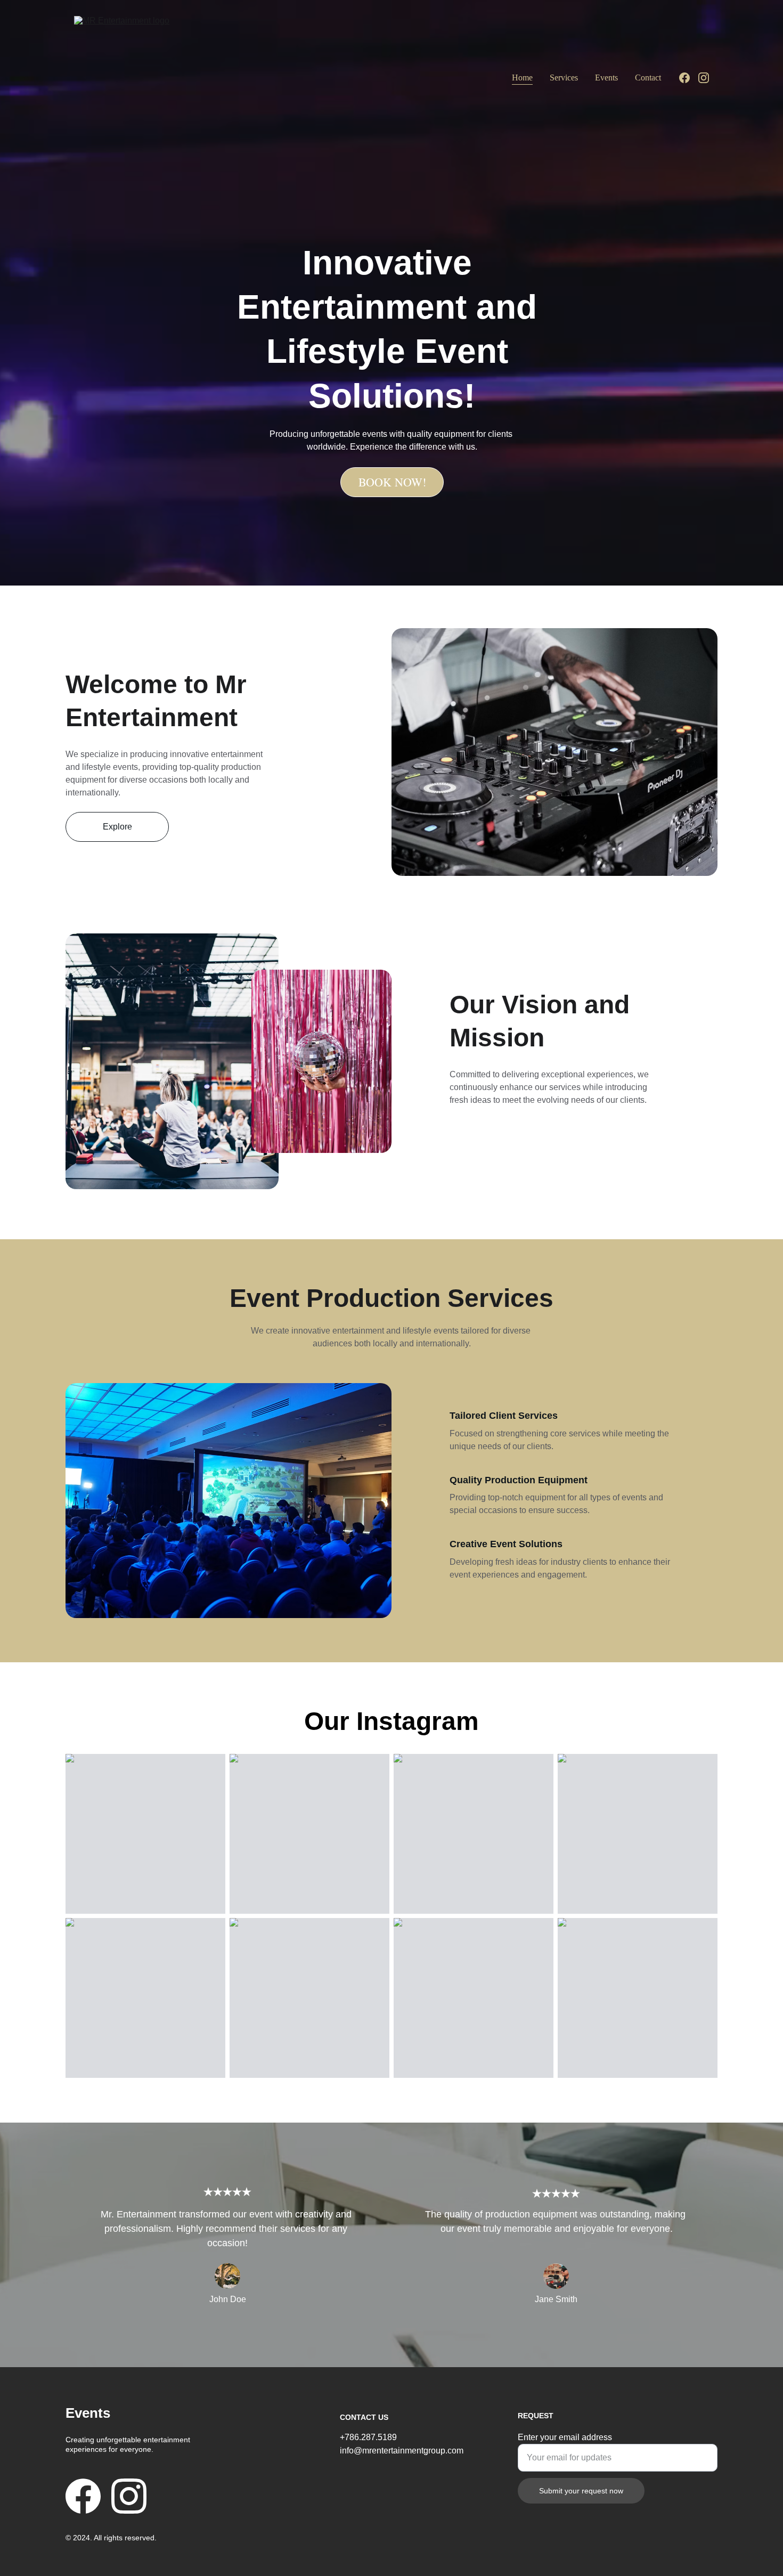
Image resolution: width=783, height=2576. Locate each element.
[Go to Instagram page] (704, 78)
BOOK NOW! (392, 482)
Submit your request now (581, 2491)
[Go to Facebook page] (689, 78)
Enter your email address (565, 2437)
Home (522, 78)
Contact (648, 78)
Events (606, 78)
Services (564, 78)
